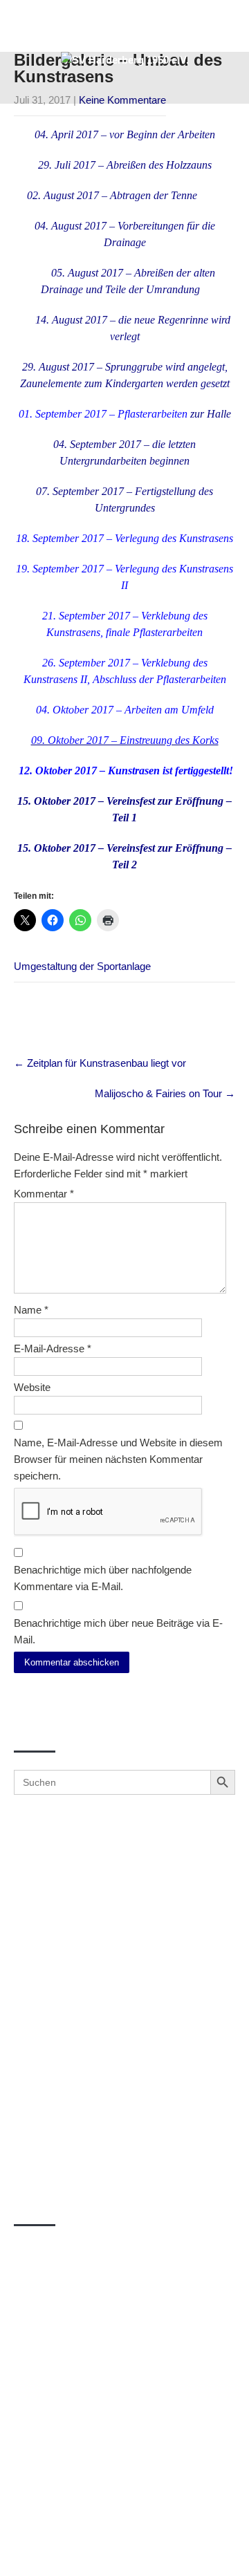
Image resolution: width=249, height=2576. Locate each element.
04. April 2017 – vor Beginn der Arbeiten (125, 134)
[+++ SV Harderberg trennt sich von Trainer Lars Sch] (124, 1990)
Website (32, 1387)
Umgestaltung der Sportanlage (82, 966)
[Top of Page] (210, 2546)
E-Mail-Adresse (53, 1348)
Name (31, 1310)
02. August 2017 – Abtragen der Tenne (112, 195)
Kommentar (44, 1194)
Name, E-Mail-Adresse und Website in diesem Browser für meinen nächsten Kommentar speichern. (118, 1459)
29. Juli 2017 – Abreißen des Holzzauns (125, 165)
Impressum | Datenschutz (125, 2550)
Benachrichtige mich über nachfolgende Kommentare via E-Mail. (103, 1578)
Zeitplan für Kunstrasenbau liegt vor (100, 1063)
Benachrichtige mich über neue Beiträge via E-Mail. (118, 1631)
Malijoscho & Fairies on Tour (165, 1093)
